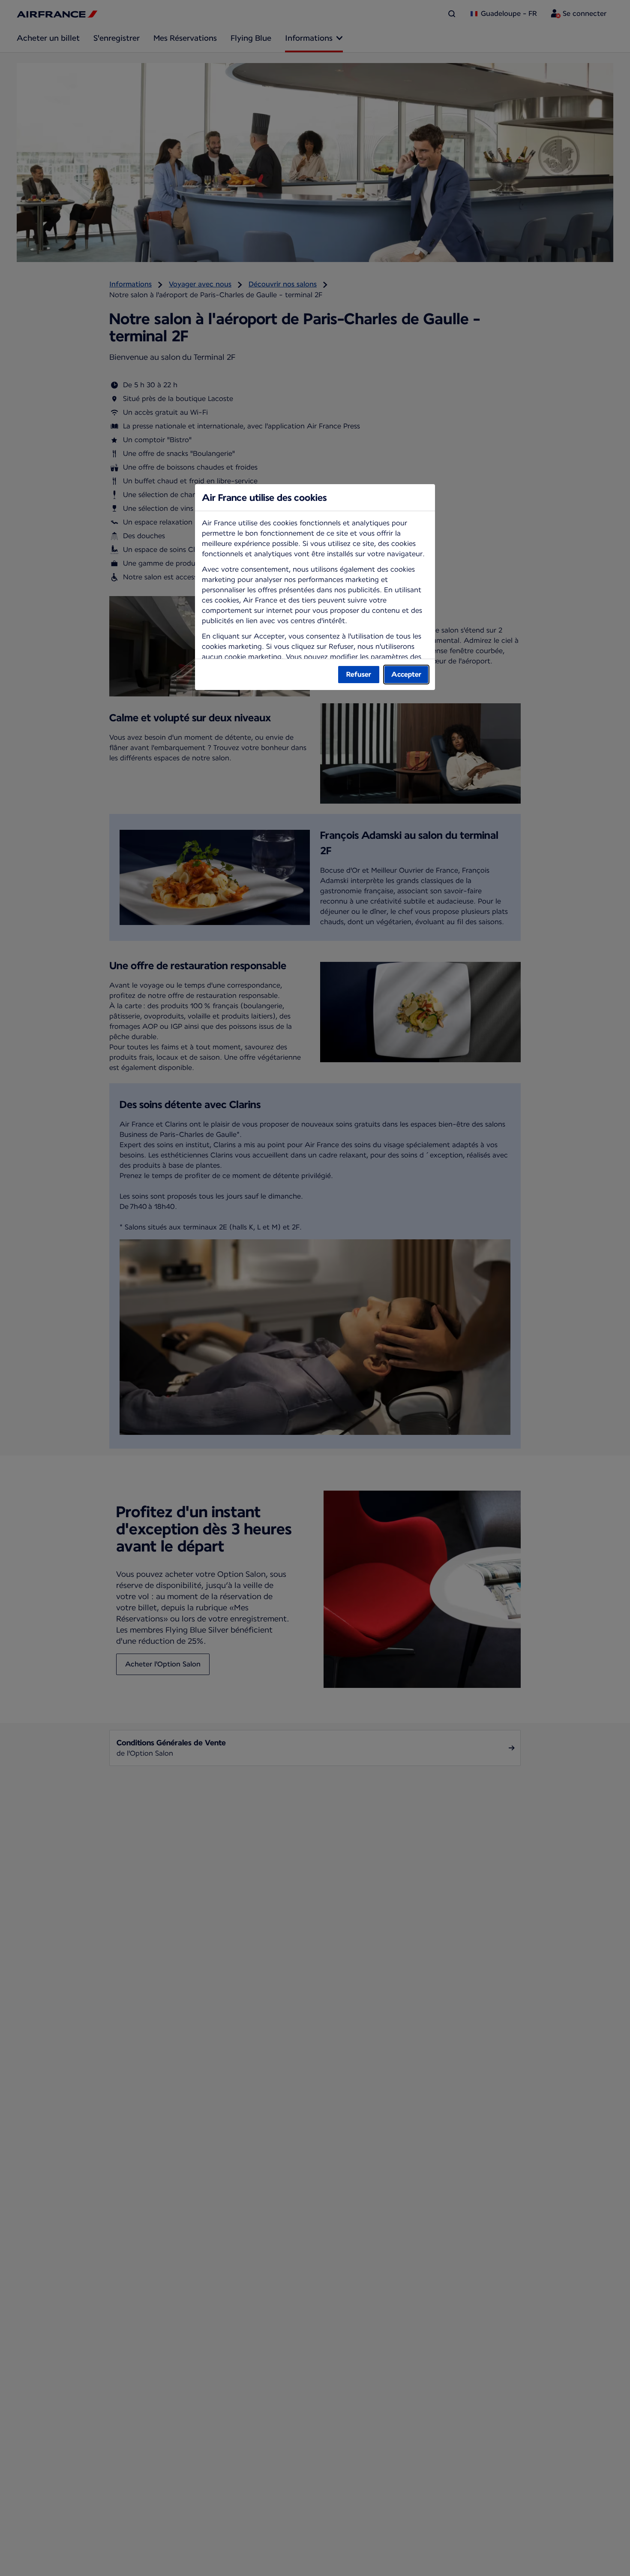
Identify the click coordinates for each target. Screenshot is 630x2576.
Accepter (406, 674)
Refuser (359, 674)
